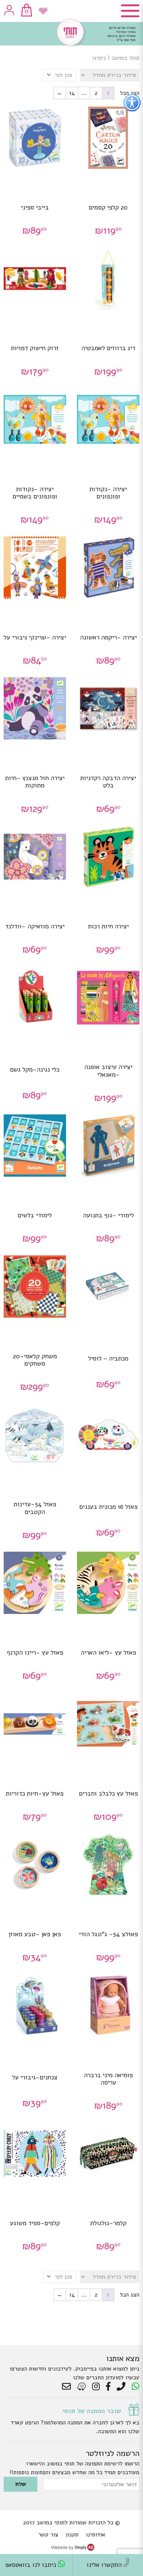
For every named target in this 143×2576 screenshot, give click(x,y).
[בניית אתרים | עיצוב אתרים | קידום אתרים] (73, 2549)
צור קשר (48, 2535)
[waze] (82, 2387)
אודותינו (96, 2535)
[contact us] (68, 2387)
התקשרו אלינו (105, 2565)
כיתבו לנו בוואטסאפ (32, 2565)
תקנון (72, 2535)
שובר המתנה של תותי (92, 2411)
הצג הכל (130, 2295)
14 (72, 93)
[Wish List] (43, 11)
